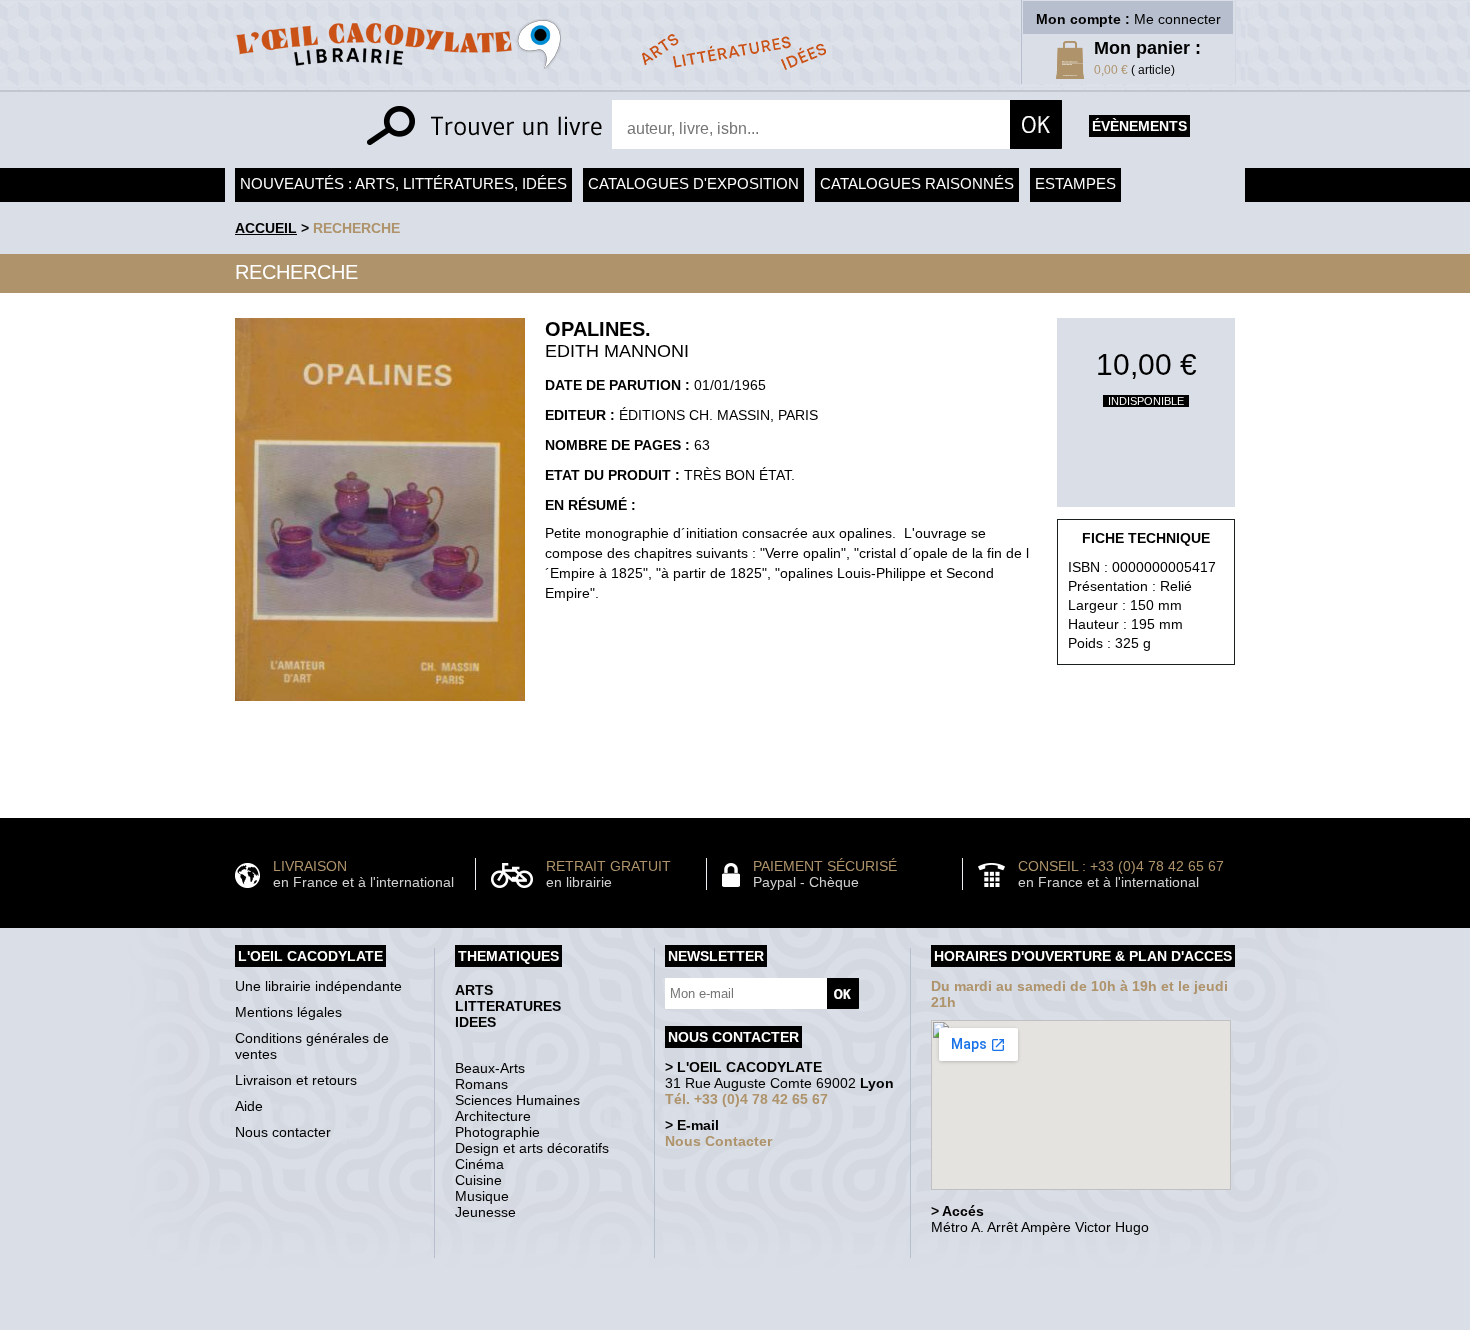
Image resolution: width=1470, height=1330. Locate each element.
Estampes (1075, 183)
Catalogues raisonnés (917, 183)
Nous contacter (283, 1132)
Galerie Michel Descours (730, 1319)
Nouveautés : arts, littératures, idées (403, 183)
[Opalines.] (380, 706)
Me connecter (1177, 19)
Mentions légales (288, 1012)
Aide (249, 1106)
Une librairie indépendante (318, 986)
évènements (1139, 126)
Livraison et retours (296, 1080)
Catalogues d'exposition (693, 183)
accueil (266, 228)
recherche (356, 228)
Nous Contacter (718, 1141)
